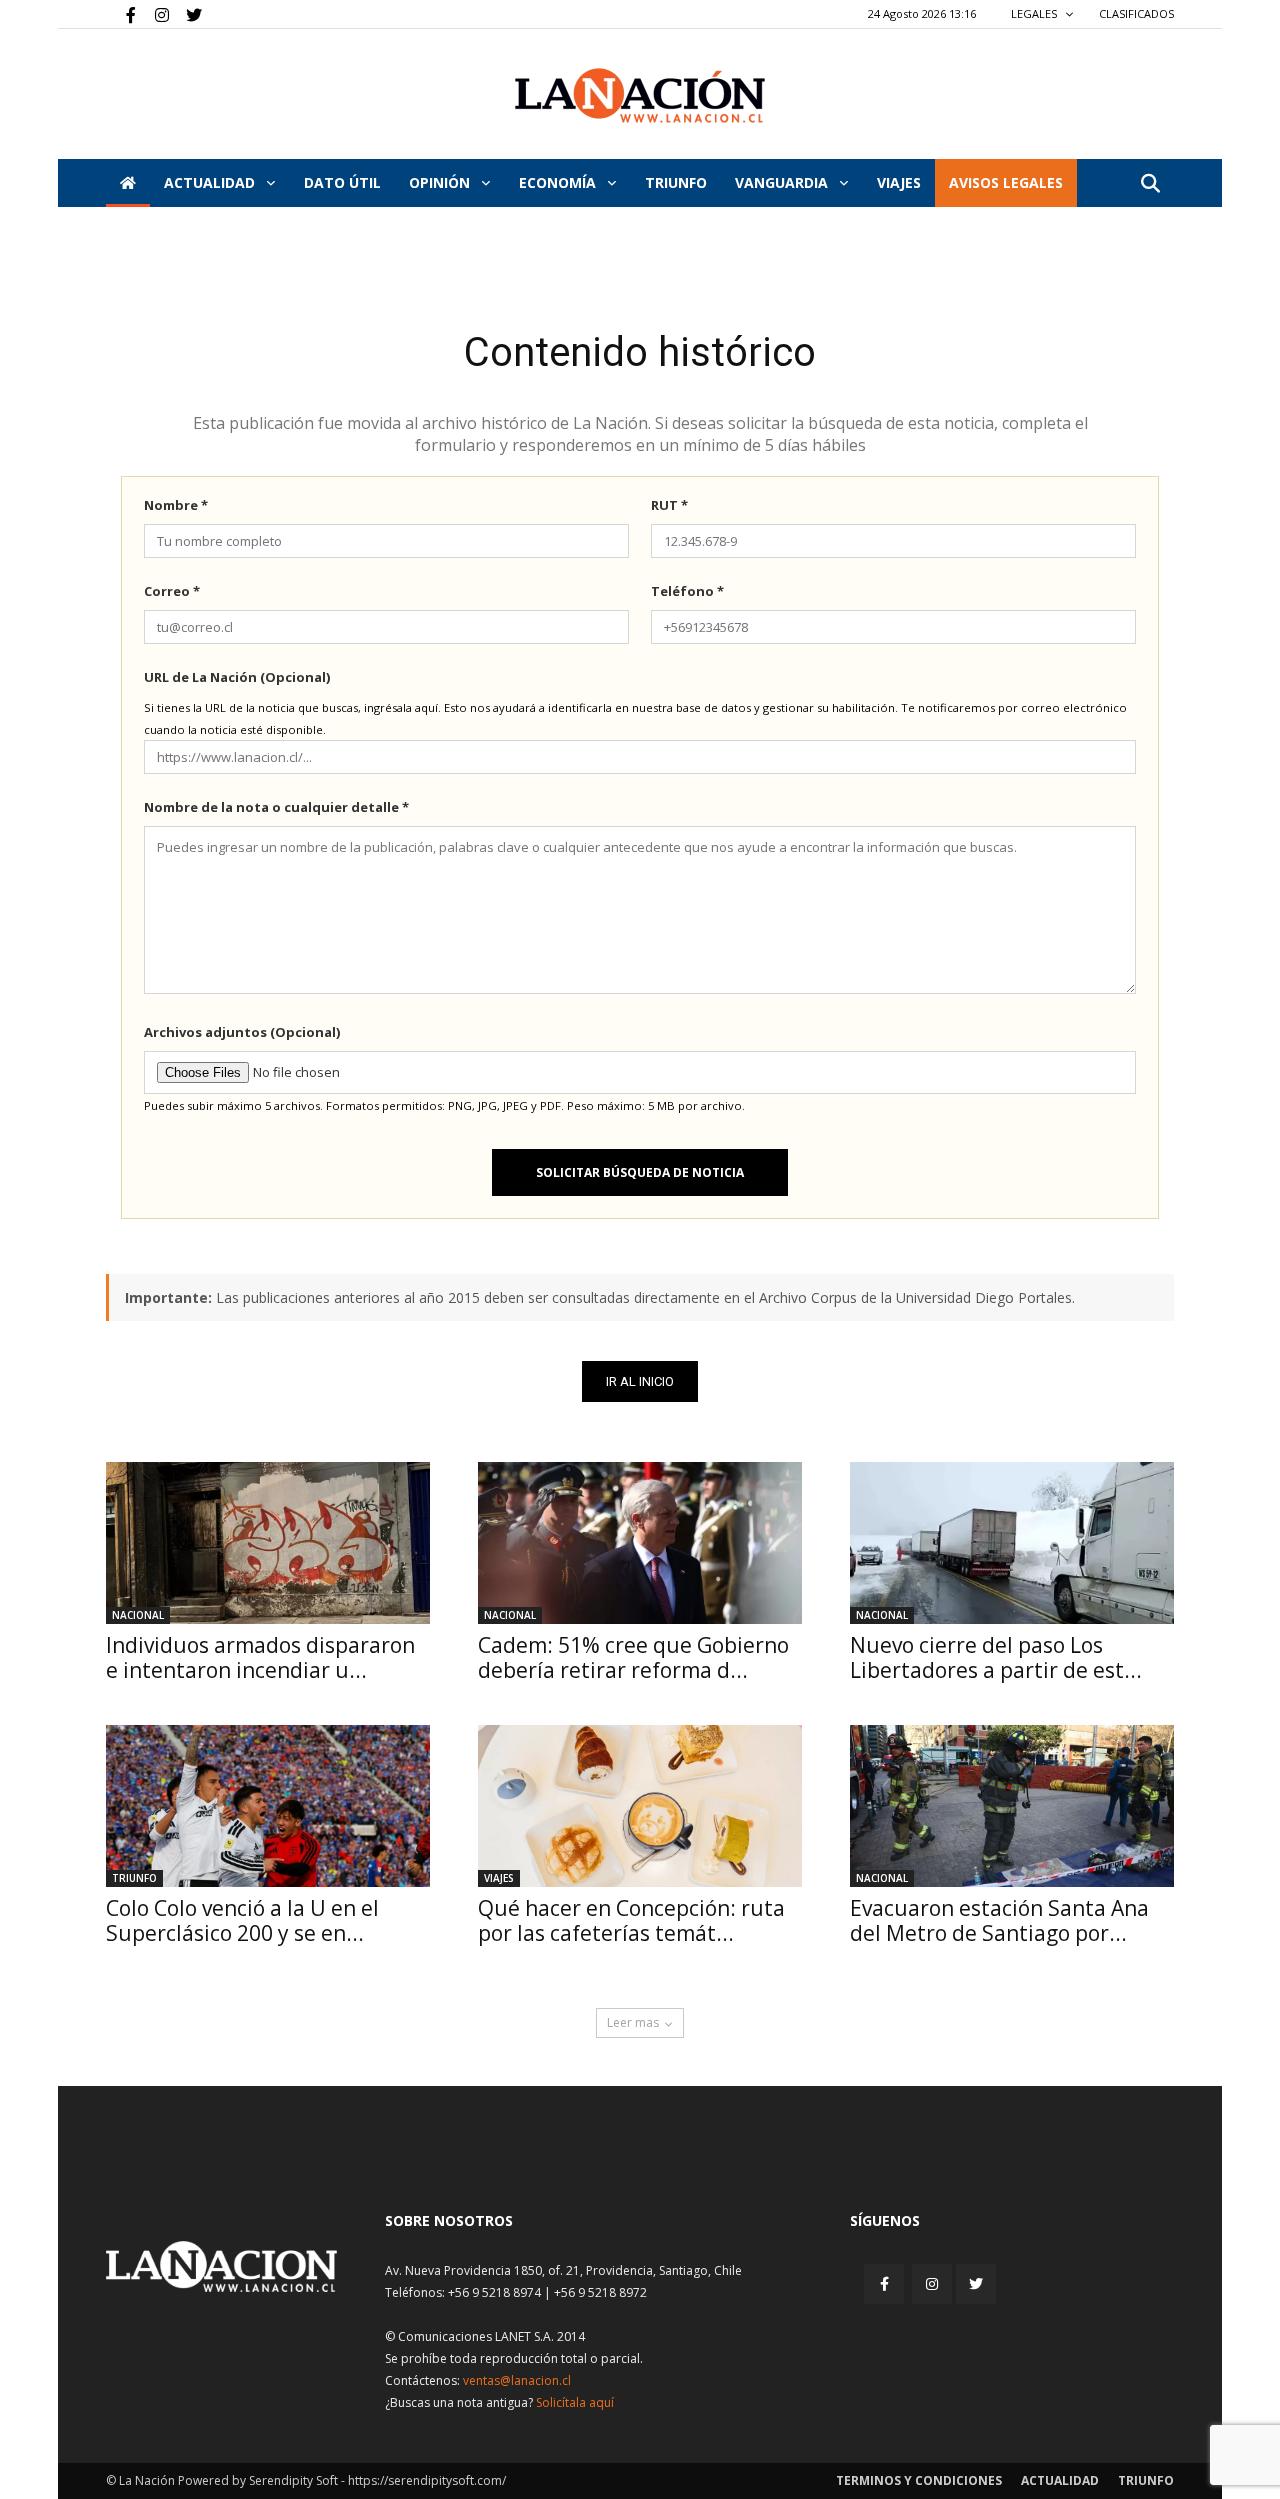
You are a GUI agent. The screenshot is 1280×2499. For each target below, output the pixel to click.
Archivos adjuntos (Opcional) (242, 1032)
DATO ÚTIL (342, 182)
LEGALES (1035, 13)
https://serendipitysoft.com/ (427, 2480)
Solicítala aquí (575, 2402)
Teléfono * (687, 591)
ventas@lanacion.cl (517, 2380)
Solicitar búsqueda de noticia (640, 1172)
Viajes (499, 1878)
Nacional (138, 1615)
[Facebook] (121, 14)
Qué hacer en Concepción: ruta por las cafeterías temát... (631, 1920)
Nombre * (176, 505)
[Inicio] (128, 183)
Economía (559, 182)
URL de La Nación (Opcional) (237, 677)
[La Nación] (640, 95)
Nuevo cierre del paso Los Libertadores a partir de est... (996, 1657)
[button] (1150, 184)
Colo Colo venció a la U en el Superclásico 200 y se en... (242, 1920)
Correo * (172, 591)
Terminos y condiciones (919, 2480)
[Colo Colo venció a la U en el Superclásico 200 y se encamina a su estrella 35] (268, 1806)
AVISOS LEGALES (1006, 182)
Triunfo (676, 182)
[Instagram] (154, 14)
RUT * (669, 505)
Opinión (441, 182)
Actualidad (211, 182)
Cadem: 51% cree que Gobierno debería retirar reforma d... (633, 1657)
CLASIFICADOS (1136, 13)
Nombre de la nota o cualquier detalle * (276, 807)
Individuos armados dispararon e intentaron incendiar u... (260, 1657)
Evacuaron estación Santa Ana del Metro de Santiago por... (999, 1920)
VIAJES (899, 182)
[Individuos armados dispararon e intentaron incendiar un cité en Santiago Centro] (268, 1543)
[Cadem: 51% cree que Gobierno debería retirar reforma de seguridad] (640, 1543)
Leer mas (633, 2022)
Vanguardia (783, 182)
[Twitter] (187, 14)
